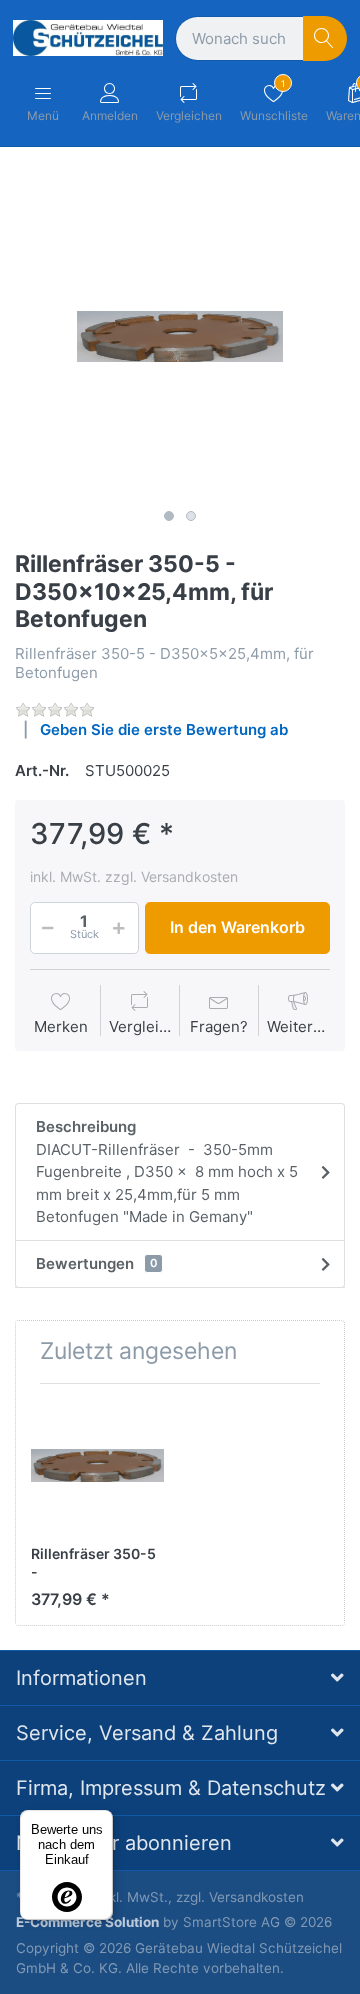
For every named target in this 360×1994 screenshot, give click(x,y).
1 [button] (169, 516)
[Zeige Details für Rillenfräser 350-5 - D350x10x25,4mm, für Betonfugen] (97, 1465)
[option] (180, 336)
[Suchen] (325, 38)
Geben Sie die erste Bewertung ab (164, 729)
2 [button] (191, 516)
